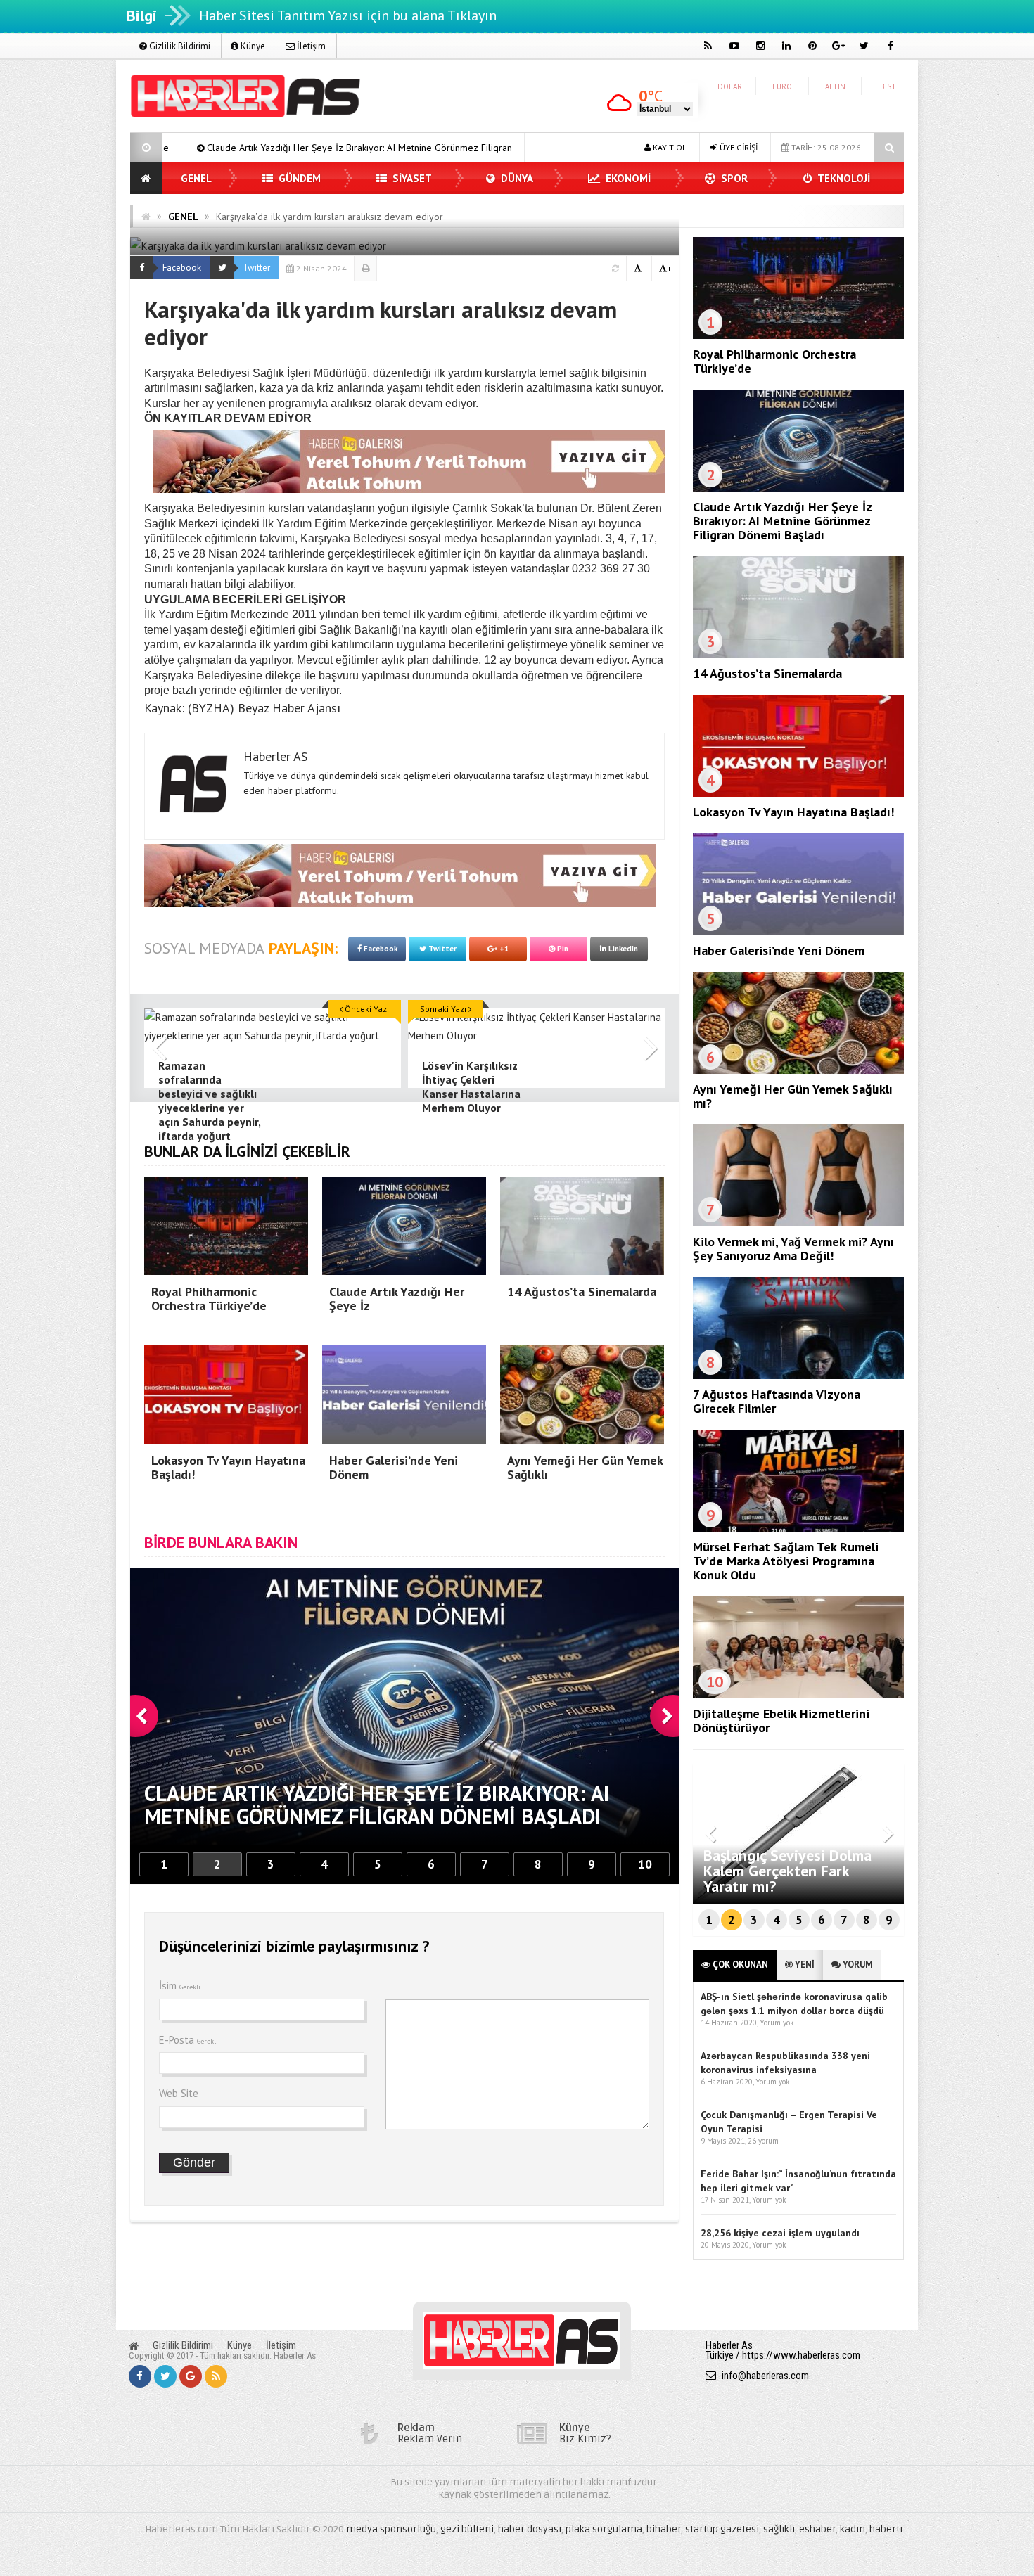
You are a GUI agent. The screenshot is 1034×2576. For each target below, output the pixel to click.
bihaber (664, 2529)
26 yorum (763, 2141)
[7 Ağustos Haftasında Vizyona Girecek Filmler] (798, 1376)
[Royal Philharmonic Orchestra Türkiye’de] (798, 335)
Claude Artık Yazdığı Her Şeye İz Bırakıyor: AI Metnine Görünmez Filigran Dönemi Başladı (197, 148)
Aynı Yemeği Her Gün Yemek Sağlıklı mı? (793, 1096)
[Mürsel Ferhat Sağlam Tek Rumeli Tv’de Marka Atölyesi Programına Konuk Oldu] (798, 1528)
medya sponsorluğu (391, 2529)
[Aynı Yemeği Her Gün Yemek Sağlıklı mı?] (798, 1070)
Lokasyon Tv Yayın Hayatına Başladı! (793, 812)
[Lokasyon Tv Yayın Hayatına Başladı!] (798, 793)
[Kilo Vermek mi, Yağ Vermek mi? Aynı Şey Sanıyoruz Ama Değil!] (798, 1223)
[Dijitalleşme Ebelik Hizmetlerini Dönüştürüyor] (798, 1695)
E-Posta (189, 2040)
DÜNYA (516, 178)
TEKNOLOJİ (843, 178)
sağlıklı (779, 2529)
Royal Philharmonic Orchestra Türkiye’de (774, 361)
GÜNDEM (298, 178)
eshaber (817, 2529)
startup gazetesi (722, 2529)
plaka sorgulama (604, 2529)
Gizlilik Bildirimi (179, 46)
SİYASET (411, 178)
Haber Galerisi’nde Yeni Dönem (779, 950)
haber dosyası (530, 2529)
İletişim (310, 46)
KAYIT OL (669, 147)
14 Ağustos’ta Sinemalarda (478, 148)
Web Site (179, 2093)
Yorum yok (777, 2023)
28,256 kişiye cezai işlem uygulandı (780, 2233)
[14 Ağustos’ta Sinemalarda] (798, 655)
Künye (252, 46)
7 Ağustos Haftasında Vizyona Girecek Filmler (777, 1401)
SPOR (733, 178)
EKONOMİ (627, 178)
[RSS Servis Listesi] (216, 2376)
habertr (887, 2529)
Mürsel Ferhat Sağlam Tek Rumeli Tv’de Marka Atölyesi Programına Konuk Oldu (786, 1561)
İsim (180, 1986)
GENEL (196, 178)
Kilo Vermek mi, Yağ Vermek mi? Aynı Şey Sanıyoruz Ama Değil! (793, 1249)
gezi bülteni (467, 2529)
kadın (853, 2529)
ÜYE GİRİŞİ (738, 147)
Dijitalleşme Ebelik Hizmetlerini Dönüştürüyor (781, 1720)
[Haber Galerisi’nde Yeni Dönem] (798, 932)
